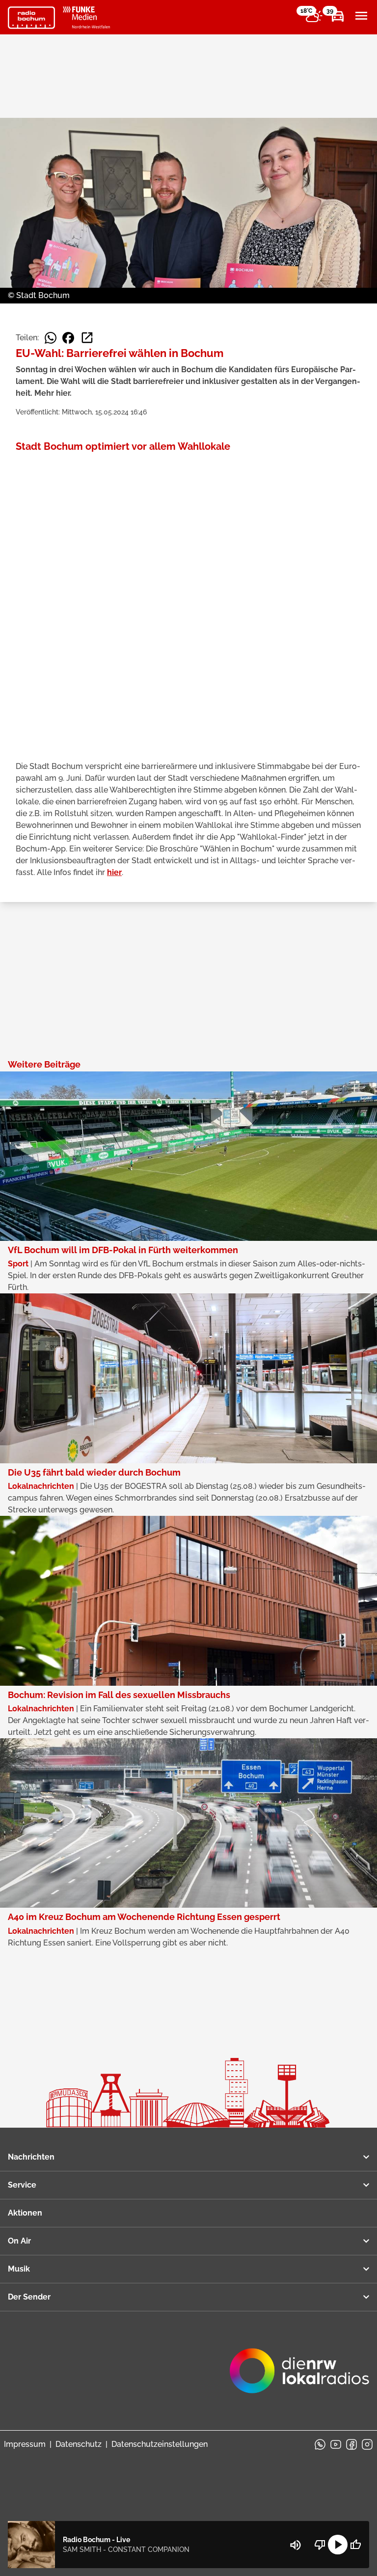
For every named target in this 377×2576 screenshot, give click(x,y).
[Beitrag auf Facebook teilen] (68, 338)
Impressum (25, 2444)
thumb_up (355, 2545)
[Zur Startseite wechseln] (31, 18)
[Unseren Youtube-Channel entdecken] (336, 2444)
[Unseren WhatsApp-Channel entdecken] (320, 2444)
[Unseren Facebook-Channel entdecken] (351, 2444)
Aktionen (25, 2213)
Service (22, 2185)
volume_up (296, 2545)
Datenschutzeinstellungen (160, 2444)
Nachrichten (31, 2157)
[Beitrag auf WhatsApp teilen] (51, 338)
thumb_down (320, 2545)
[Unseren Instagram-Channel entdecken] (367, 2444)
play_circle (338, 2545)
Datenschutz (79, 2444)
